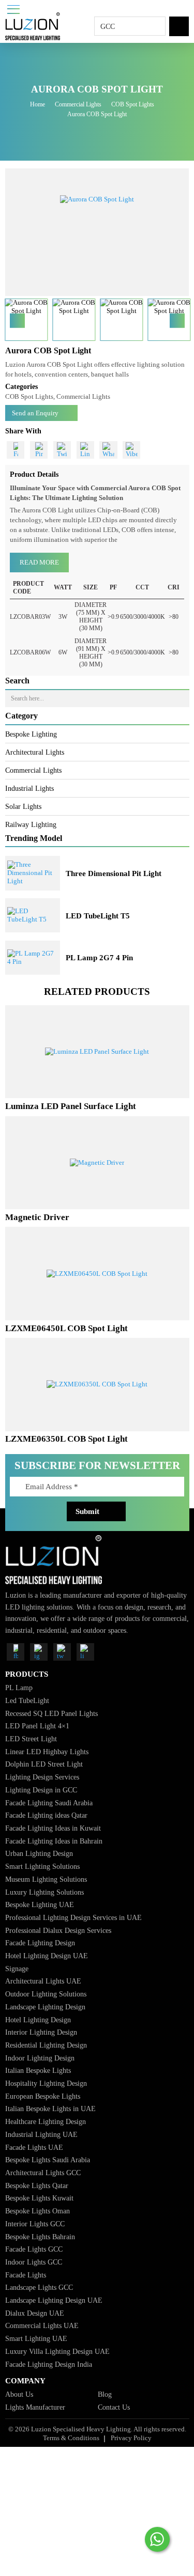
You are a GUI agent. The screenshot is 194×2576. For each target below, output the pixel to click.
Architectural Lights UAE (43, 1981)
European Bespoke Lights (43, 2096)
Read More (39, 562)
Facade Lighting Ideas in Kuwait (53, 1828)
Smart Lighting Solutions (42, 1866)
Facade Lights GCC (34, 2249)
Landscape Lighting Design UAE (54, 2300)
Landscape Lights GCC (39, 2287)
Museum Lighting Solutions (46, 1879)
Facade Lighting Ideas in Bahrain (54, 1841)
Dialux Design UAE (35, 2313)
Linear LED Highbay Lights (47, 1752)
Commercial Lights (78, 104)
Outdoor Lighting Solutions (46, 1994)
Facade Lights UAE (34, 2147)
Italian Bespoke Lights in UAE (50, 2109)
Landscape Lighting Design (45, 2007)
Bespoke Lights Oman (38, 2211)
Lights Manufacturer (35, 2407)
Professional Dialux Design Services (58, 1930)
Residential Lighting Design (46, 2045)
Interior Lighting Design (41, 2032)
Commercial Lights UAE (42, 2325)
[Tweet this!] (62, 450)
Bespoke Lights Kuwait (39, 2198)
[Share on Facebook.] (16, 450)
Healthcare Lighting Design (46, 2121)
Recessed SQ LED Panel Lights (51, 1713)
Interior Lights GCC (35, 2224)
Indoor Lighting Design (40, 2058)
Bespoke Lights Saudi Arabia (48, 2160)
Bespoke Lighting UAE (40, 1904)
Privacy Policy (131, 2438)
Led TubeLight (27, 1700)
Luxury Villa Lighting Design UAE (57, 2351)
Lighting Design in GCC (41, 1790)
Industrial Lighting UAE (41, 2134)
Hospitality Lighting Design (46, 2083)
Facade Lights (26, 2275)
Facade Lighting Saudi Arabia (49, 1803)
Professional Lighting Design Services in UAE (73, 1917)
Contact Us (114, 2407)
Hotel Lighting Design (38, 2020)
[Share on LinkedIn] (85, 450)
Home (38, 104)
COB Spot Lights (133, 104)
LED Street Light (31, 1739)
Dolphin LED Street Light (44, 1764)
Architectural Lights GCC (43, 2173)
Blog (105, 2394)
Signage (17, 1969)
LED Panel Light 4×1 (37, 1726)
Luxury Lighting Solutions (44, 1892)
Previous (17, 321)
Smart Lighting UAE (36, 2338)
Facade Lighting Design (40, 1943)
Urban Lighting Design (39, 1853)
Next (177, 321)
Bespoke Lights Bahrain (40, 2237)
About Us (19, 2394)
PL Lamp (19, 1688)
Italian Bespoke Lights (38, 2070)
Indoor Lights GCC (34, 2262)
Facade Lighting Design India (49, 2364)
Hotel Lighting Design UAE (47, 1956)
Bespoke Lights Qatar (37, 2185)
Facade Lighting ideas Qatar (46, 1815)
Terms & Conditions (71, 2438)
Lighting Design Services (42, 1777)
